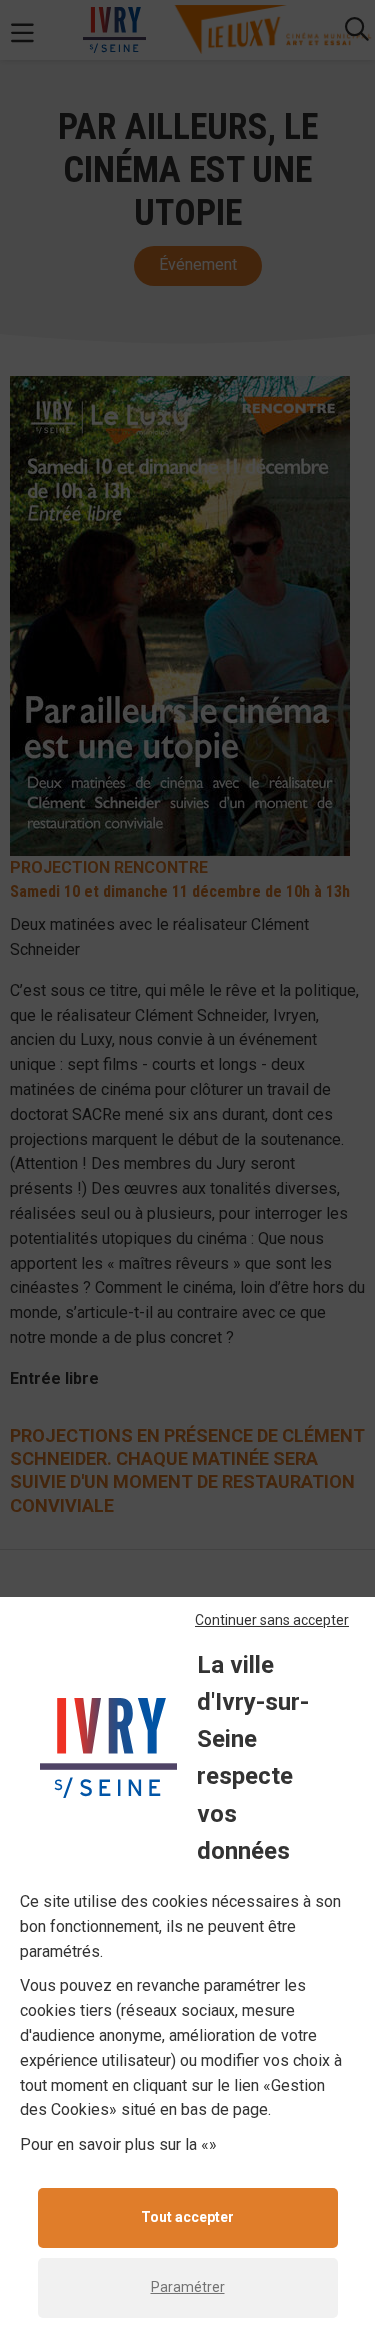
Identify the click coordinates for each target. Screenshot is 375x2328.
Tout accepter (187, 2217)
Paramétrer (188, 2287)
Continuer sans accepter (272, 1620)
